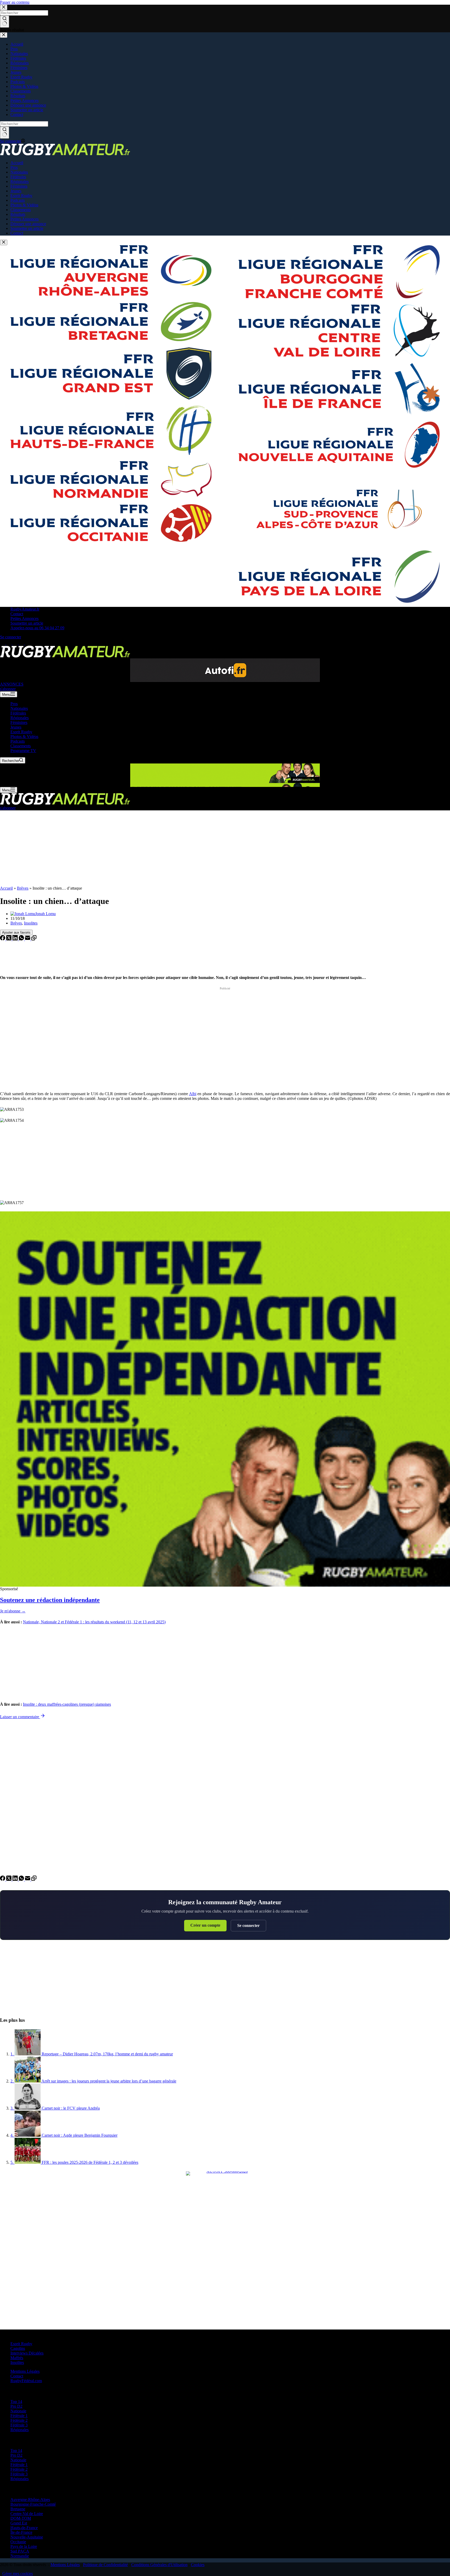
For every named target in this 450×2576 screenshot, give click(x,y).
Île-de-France (21, 2532)
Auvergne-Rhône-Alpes (30, 2500)
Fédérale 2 (19, 2420)
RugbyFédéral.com (26, 2381)
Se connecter (248, 1925)
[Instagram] (16, 643)
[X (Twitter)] (9, 643)
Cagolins (18, 2348)
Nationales (19, 708)
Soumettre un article (27, 623)
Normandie (20, 2556)
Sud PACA (20, 2551)
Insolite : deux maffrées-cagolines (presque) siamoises (67, 1704)
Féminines (19, 722)
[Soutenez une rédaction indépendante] (225, 1399)
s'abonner (8, 689)
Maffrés (17, 2358)
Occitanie (18, 2542)
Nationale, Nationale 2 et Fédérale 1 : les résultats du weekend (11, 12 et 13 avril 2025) (94, 1622)
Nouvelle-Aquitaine (27, 2537)
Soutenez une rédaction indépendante (50, 1600)
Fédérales (18, 713)
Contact (17, 614)
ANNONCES (12, 684)
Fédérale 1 (19, 2416)
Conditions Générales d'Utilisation (159, 2565)
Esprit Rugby (21, 732)
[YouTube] (28, 643)
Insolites (31, 923)
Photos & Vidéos (24, 737)
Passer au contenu (15, 2)
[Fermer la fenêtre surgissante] (4, 242)
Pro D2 (16, 2406)
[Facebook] (3, 643)
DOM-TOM (21, 2518)
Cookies (198, 2565)
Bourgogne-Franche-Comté (33, 2504)
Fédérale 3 (19, 2425)
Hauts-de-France (24, 2528)
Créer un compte (205, 1925)
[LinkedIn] (16, 939)
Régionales (20, 718)
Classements (21, 746)
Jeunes (16, 727)
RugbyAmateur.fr (25, 609)
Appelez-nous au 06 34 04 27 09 (37, 628)
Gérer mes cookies (18, 2574)
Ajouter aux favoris (16, 932)
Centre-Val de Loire (27, 2514)
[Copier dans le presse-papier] (34, 939)
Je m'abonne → (13, 1611)
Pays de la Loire (24, 2546)
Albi (193, 1094)
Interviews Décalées (27, 2353)
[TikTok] (22, 643)
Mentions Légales (25, 2371)
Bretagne (18, 2509)
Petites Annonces (24, 618)
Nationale (18, 2411)
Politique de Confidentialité (105, 2565)
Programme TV (23, 751)
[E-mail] (28, 939)
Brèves (23, 888)
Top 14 (16, 2402)
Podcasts (18, 741)
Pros (14, 704)
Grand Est (19, 2523)
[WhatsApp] (22, 939)
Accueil (6, 888)
